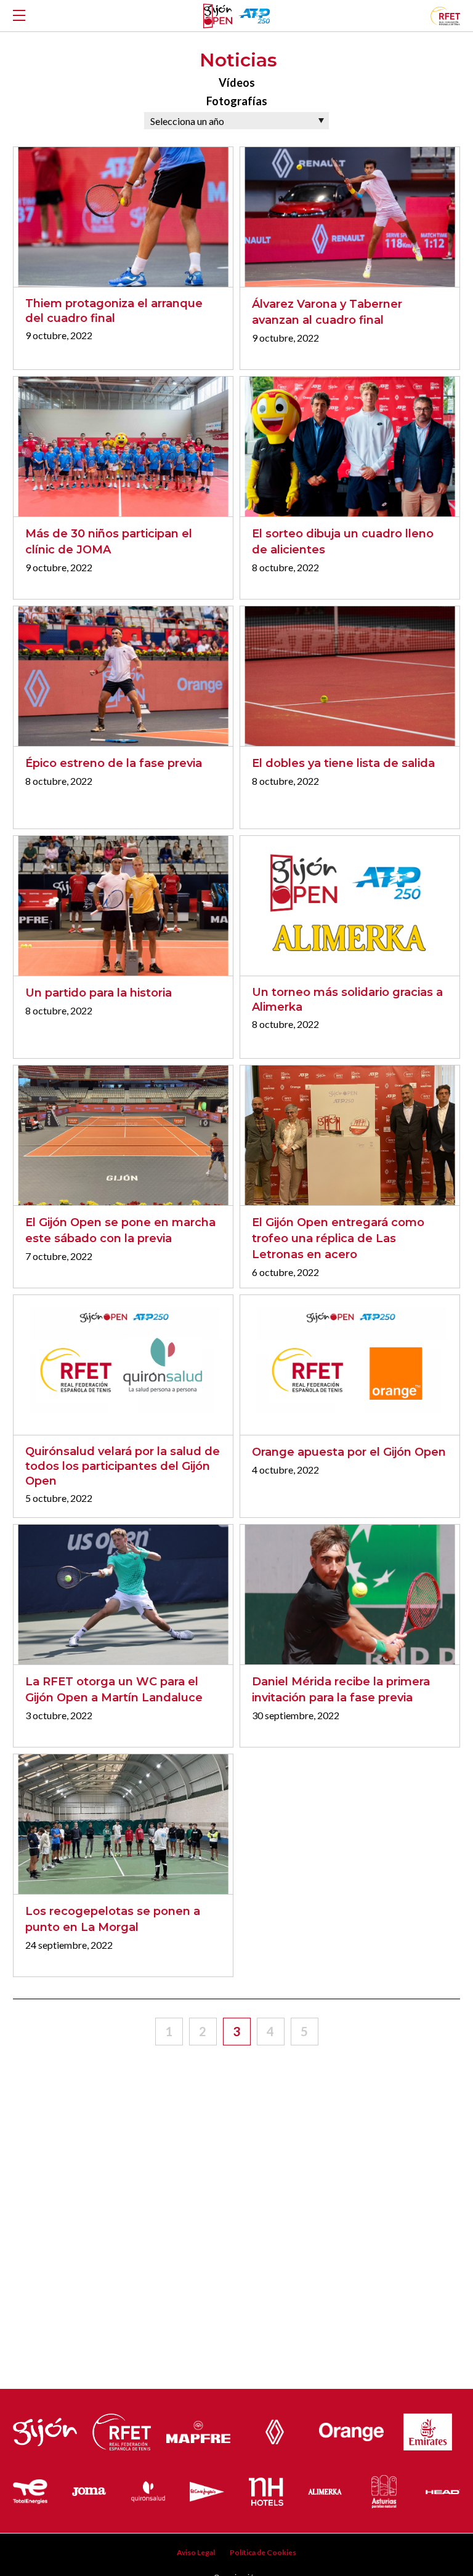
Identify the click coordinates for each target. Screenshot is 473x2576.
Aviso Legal (196, 2552)
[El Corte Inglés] (207, 2489)
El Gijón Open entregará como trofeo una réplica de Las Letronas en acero (338, 1238)
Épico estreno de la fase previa (114, 763)
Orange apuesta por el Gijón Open (349, 1452)
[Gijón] (45, 2429)
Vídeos (237, 82)
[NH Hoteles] (266, 2489)
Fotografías (237, 101)
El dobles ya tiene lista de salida (343, 763)
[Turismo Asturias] (384, 2489)
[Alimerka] (325, 2489)
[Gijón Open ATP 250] (218, 16)
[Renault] (275, 2429)
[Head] (443, 2489)
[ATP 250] (254, 16)
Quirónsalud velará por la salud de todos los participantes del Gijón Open (123, 1466)
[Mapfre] (198, 2429)
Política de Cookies (263, 2552)
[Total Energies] (30, 2489)
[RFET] (445, 21)
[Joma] (89, 2489)
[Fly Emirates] (428, 2429)
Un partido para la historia (99, 993)
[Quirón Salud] (148, 2489)
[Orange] (351, 2429)
